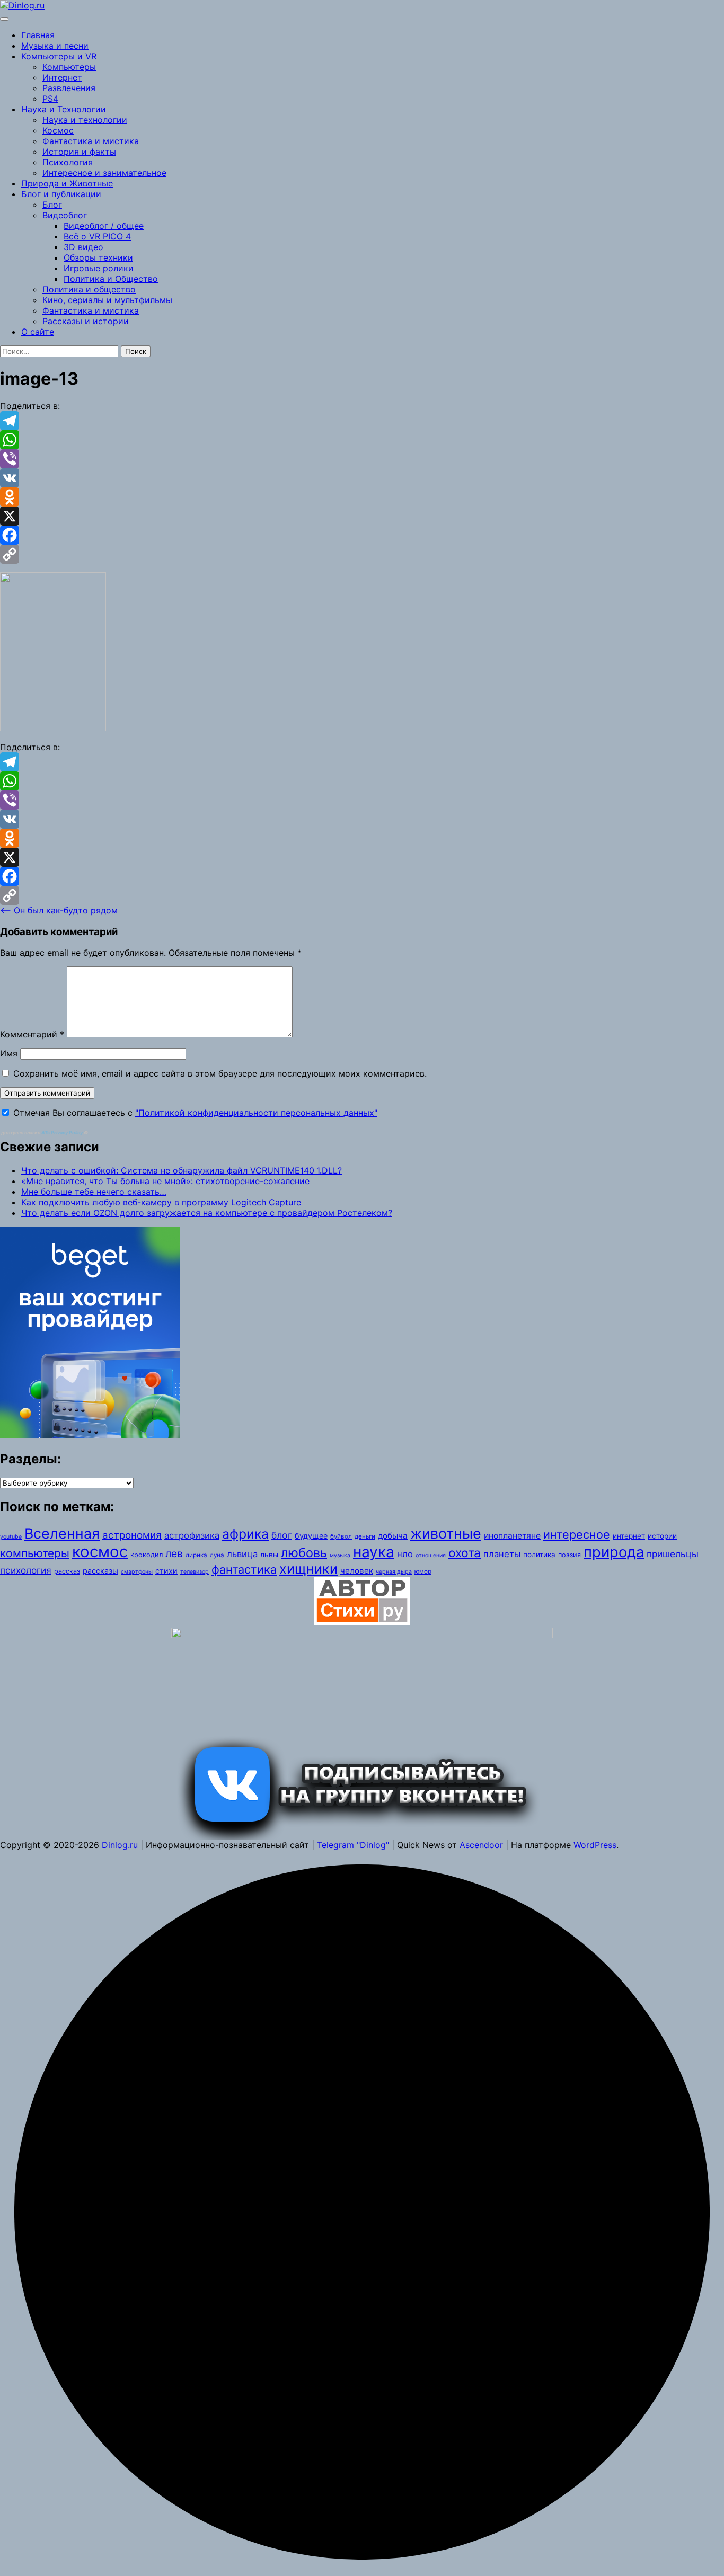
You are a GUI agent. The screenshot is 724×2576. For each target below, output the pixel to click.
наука (374, 1552)
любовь (304, 1553)
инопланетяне (512, 1536)
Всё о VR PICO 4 (97, 236)
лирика (196, 1555)
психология (26, 1570)
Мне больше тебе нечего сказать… (94, 1192)
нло (405, 1554)
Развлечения (69, 88)
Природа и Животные (67, 183)
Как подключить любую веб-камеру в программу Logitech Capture (161, 1202)
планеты (502, 1554)
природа (614, 1552)
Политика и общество (89, 289)
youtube (11, 1537)
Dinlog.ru (120, 1845)
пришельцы (673, 1554)
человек (357, 1571)
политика (539, 1555)
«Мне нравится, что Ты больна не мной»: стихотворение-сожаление (165, 1181)
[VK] (362, 478)
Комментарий (32, 1034)
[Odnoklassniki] (362, 497)
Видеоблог (65, 215)
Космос (58, 130)
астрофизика (192, 1535)
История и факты (79, 152)
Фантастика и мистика (91, 141)
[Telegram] (362, 421)
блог (282, 1535)
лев (174, 1553)
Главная (38, 35)
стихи (166, 1571)
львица (242, 1554)
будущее (311, 1536)
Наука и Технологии (64, 109)
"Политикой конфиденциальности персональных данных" (256, 1113)
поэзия (570, 1555)
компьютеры (35, 1553)
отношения (431, 1555)
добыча (393, 1536)
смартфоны (137, 1572)
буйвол (341, 1536)
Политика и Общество (111, 279)
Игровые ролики (99, 268)
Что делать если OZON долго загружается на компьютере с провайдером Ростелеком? (207, 1213)
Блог (52, 205)
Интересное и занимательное (104, 173)
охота (465, 1553)
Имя (9, 1053)
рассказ (67, 1571)
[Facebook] (362, 535)
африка (245, 1534)
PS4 (50, 99)
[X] (362, 516)
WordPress (595, 1845)
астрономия (132, 1535)
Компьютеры (69, 67)
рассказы (100, 1571)
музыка (340, 1555)
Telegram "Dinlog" (353, 1845)
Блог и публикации (61, 194)
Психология (68, 162)
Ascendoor (481, 1845)
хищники (308, 1569)
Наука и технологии (85, 120)
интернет (629, 1536)
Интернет (62, 77)
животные (446, 1534)
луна (217, 1555)
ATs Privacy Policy (63, 1132)
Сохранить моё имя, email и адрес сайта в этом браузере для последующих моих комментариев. (220, 1073)
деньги (365, 1536)
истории (662, 1536)
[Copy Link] (362, 554)
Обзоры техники (98, 257)
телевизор (195, 1572)
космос (100, 1552)
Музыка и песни (55, 46)
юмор (423, 1571)
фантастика (244, 1569)
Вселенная (62, 1533)
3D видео (83, 247)
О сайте (38, 332)
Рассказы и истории (86, 321)
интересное (577, 1534)
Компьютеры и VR (59, 56)
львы (269, 1555)
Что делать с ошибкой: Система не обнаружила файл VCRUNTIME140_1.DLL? (182, 1170)
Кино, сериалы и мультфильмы (107, 300)
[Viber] (362, 459)
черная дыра (394, 1572)
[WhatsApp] (362, 440)
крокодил (147, 1555)
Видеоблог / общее (104, 226)
